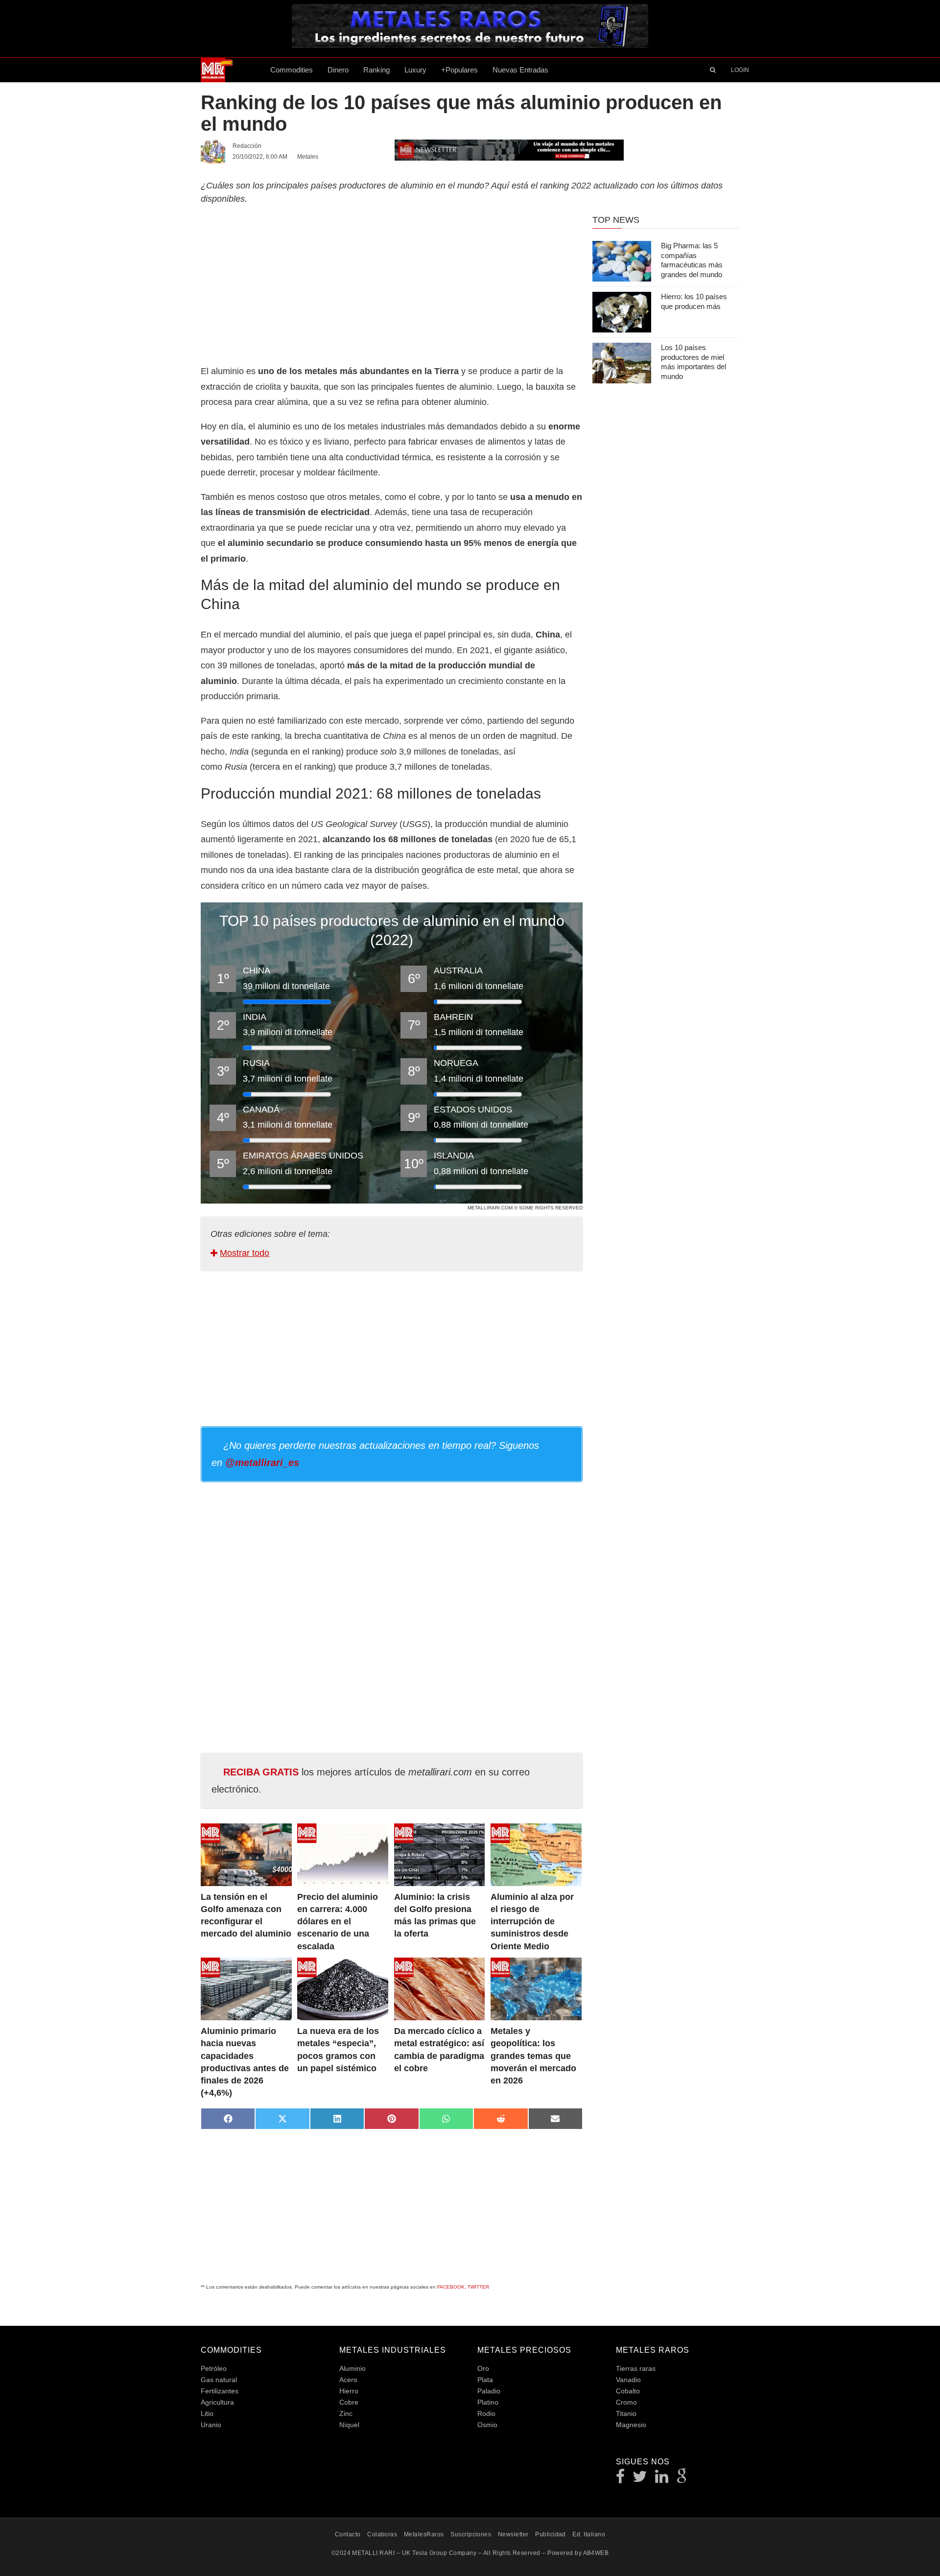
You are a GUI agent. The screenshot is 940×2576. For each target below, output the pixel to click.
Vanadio (628, 2380)
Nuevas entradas (520, 70)
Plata (485, 2380)
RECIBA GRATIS (261, 1772)
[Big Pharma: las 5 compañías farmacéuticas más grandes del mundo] (622, 261)
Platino (488, 2402)
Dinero (338, 70)
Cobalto (628, 2391)
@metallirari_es (262, 1463)
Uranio (211, 2425)
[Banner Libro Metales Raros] (470, 45)
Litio (207, 2413)
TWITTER (478, 2287)
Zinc (346, 2413)
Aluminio (352, 2368)
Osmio (487, 2425)
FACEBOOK (451, 2287)
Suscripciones (471, 2534)
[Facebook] (621, 2479)
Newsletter (513, 2534)
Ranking (376, 70)
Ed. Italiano (589, 2534)
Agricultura (217, 2402)
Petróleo (214, 2368)
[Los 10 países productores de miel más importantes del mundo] (622, 363)
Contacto (348, 2534)
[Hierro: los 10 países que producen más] (622, 312)
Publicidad (551, 2534)
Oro (483, 2368)
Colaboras (382, 2534)
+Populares (459, 70)
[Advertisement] (392, 283)
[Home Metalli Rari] (232, 70)
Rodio (486, 2413)
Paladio (489, 2391)
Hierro (349, 2391)
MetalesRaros (424, 2534)
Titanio (626, 2413)
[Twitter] (640, 2479)
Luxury (415, 70)
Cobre (349, 2402)
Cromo (626, 2402)
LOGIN (740, 70)
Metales (308, 157)
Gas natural (219, 2380)
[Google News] (682, 2479)
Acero (348, 2380)
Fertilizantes (220, 2391)
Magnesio (631, 2425)
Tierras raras (636, 2368)
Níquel (349, 2425)
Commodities (292, 70)
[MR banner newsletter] (509, 149)
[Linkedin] (662, 2479)
